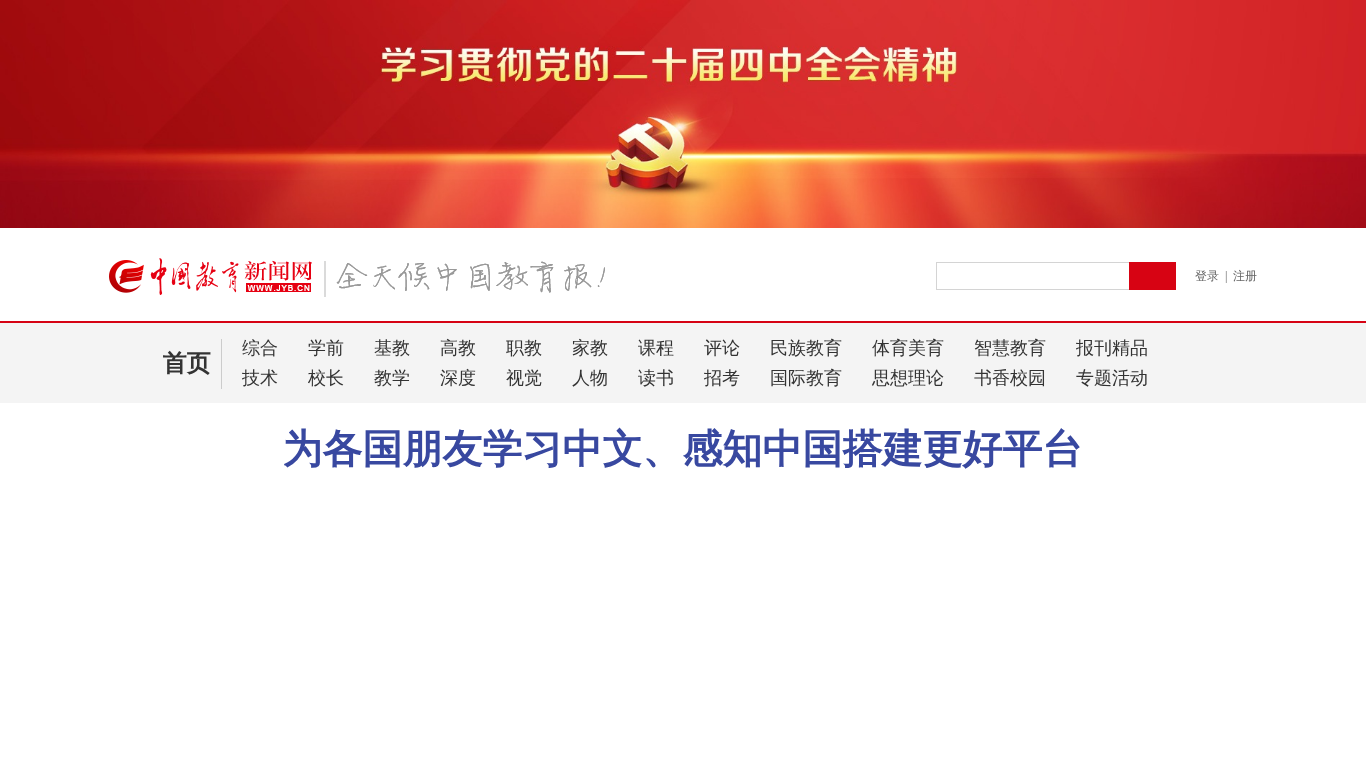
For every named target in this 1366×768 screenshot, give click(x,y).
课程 (656, 348)
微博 (1081, 493)
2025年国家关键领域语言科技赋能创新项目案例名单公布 (273, 673)
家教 (590, 348)
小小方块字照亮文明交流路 (356, 493)
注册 (1245, 276)
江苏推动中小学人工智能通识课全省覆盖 (234, 732)
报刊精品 (1112, 348)
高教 (458, 348)
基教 (392, 348)
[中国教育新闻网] (364, 285)
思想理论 (908, 378)
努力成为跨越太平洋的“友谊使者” (934, 493)
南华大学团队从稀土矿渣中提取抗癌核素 (234, 602)
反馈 (1318, 584)
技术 (260, 378)
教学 (392, 378)
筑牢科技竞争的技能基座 (185, 576)
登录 (1207, 276)
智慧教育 (1010, 348)
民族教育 (806, 348)
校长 (326, 378)
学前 (326, 348)
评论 (722, 348)
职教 (524, 348)
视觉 (524, 378)
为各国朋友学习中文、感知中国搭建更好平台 (683, 448)
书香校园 (1010, 378)
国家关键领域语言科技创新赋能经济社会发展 (248, 706)
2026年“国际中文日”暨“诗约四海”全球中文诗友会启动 (635, 493)
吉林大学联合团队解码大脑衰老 (206, 628)
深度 (458, 378)
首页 (187, 363)
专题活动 (1112, 378)
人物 (590, 378)
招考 (722, 378)
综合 (260, 348)
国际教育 (806, 378)
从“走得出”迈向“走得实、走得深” (248, 543)
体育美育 (908, 348)
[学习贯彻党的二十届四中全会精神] (683, 224)
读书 (656, 378)
